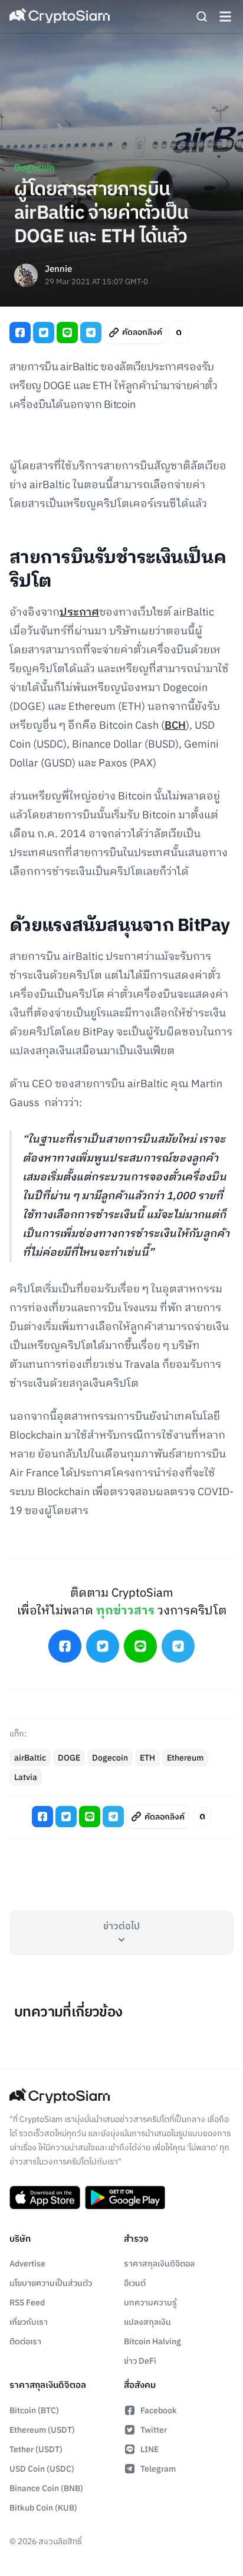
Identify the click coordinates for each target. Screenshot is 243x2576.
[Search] (202, 17)
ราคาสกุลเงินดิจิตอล (159, 2264)
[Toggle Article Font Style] (179, 332)
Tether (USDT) (36, 2450)
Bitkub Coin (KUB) (43, 2508)
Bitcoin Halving (152, 2342)
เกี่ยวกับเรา (29, 2322)
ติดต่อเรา (25, 2342)
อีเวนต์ (135, 2283)
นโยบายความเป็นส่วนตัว (51, 2283)
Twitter (154, 2430)
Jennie (58, 270)
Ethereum (185, 1758)
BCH (175, 726)
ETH (147, 1758)
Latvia (26, 1777)
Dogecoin (34, 168)
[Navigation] (225, 17)
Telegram (158, 2469)
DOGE (69, 1758)
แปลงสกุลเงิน (147, 2322)
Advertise (27, 2264)
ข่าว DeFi (140, 2361)
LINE (150, 2450)
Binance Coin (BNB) (46, 2488)
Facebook (159, 2411)
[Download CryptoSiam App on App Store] (45, 2197)
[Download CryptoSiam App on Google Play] (125, 2197)
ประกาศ (79, 613)
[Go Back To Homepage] (60, 17)
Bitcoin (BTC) (34, 2411)
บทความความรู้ (150, 2303)
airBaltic (30, 1758)
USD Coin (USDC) (42, 2469)
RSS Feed (27, 2303)
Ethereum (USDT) (42, 2430)
